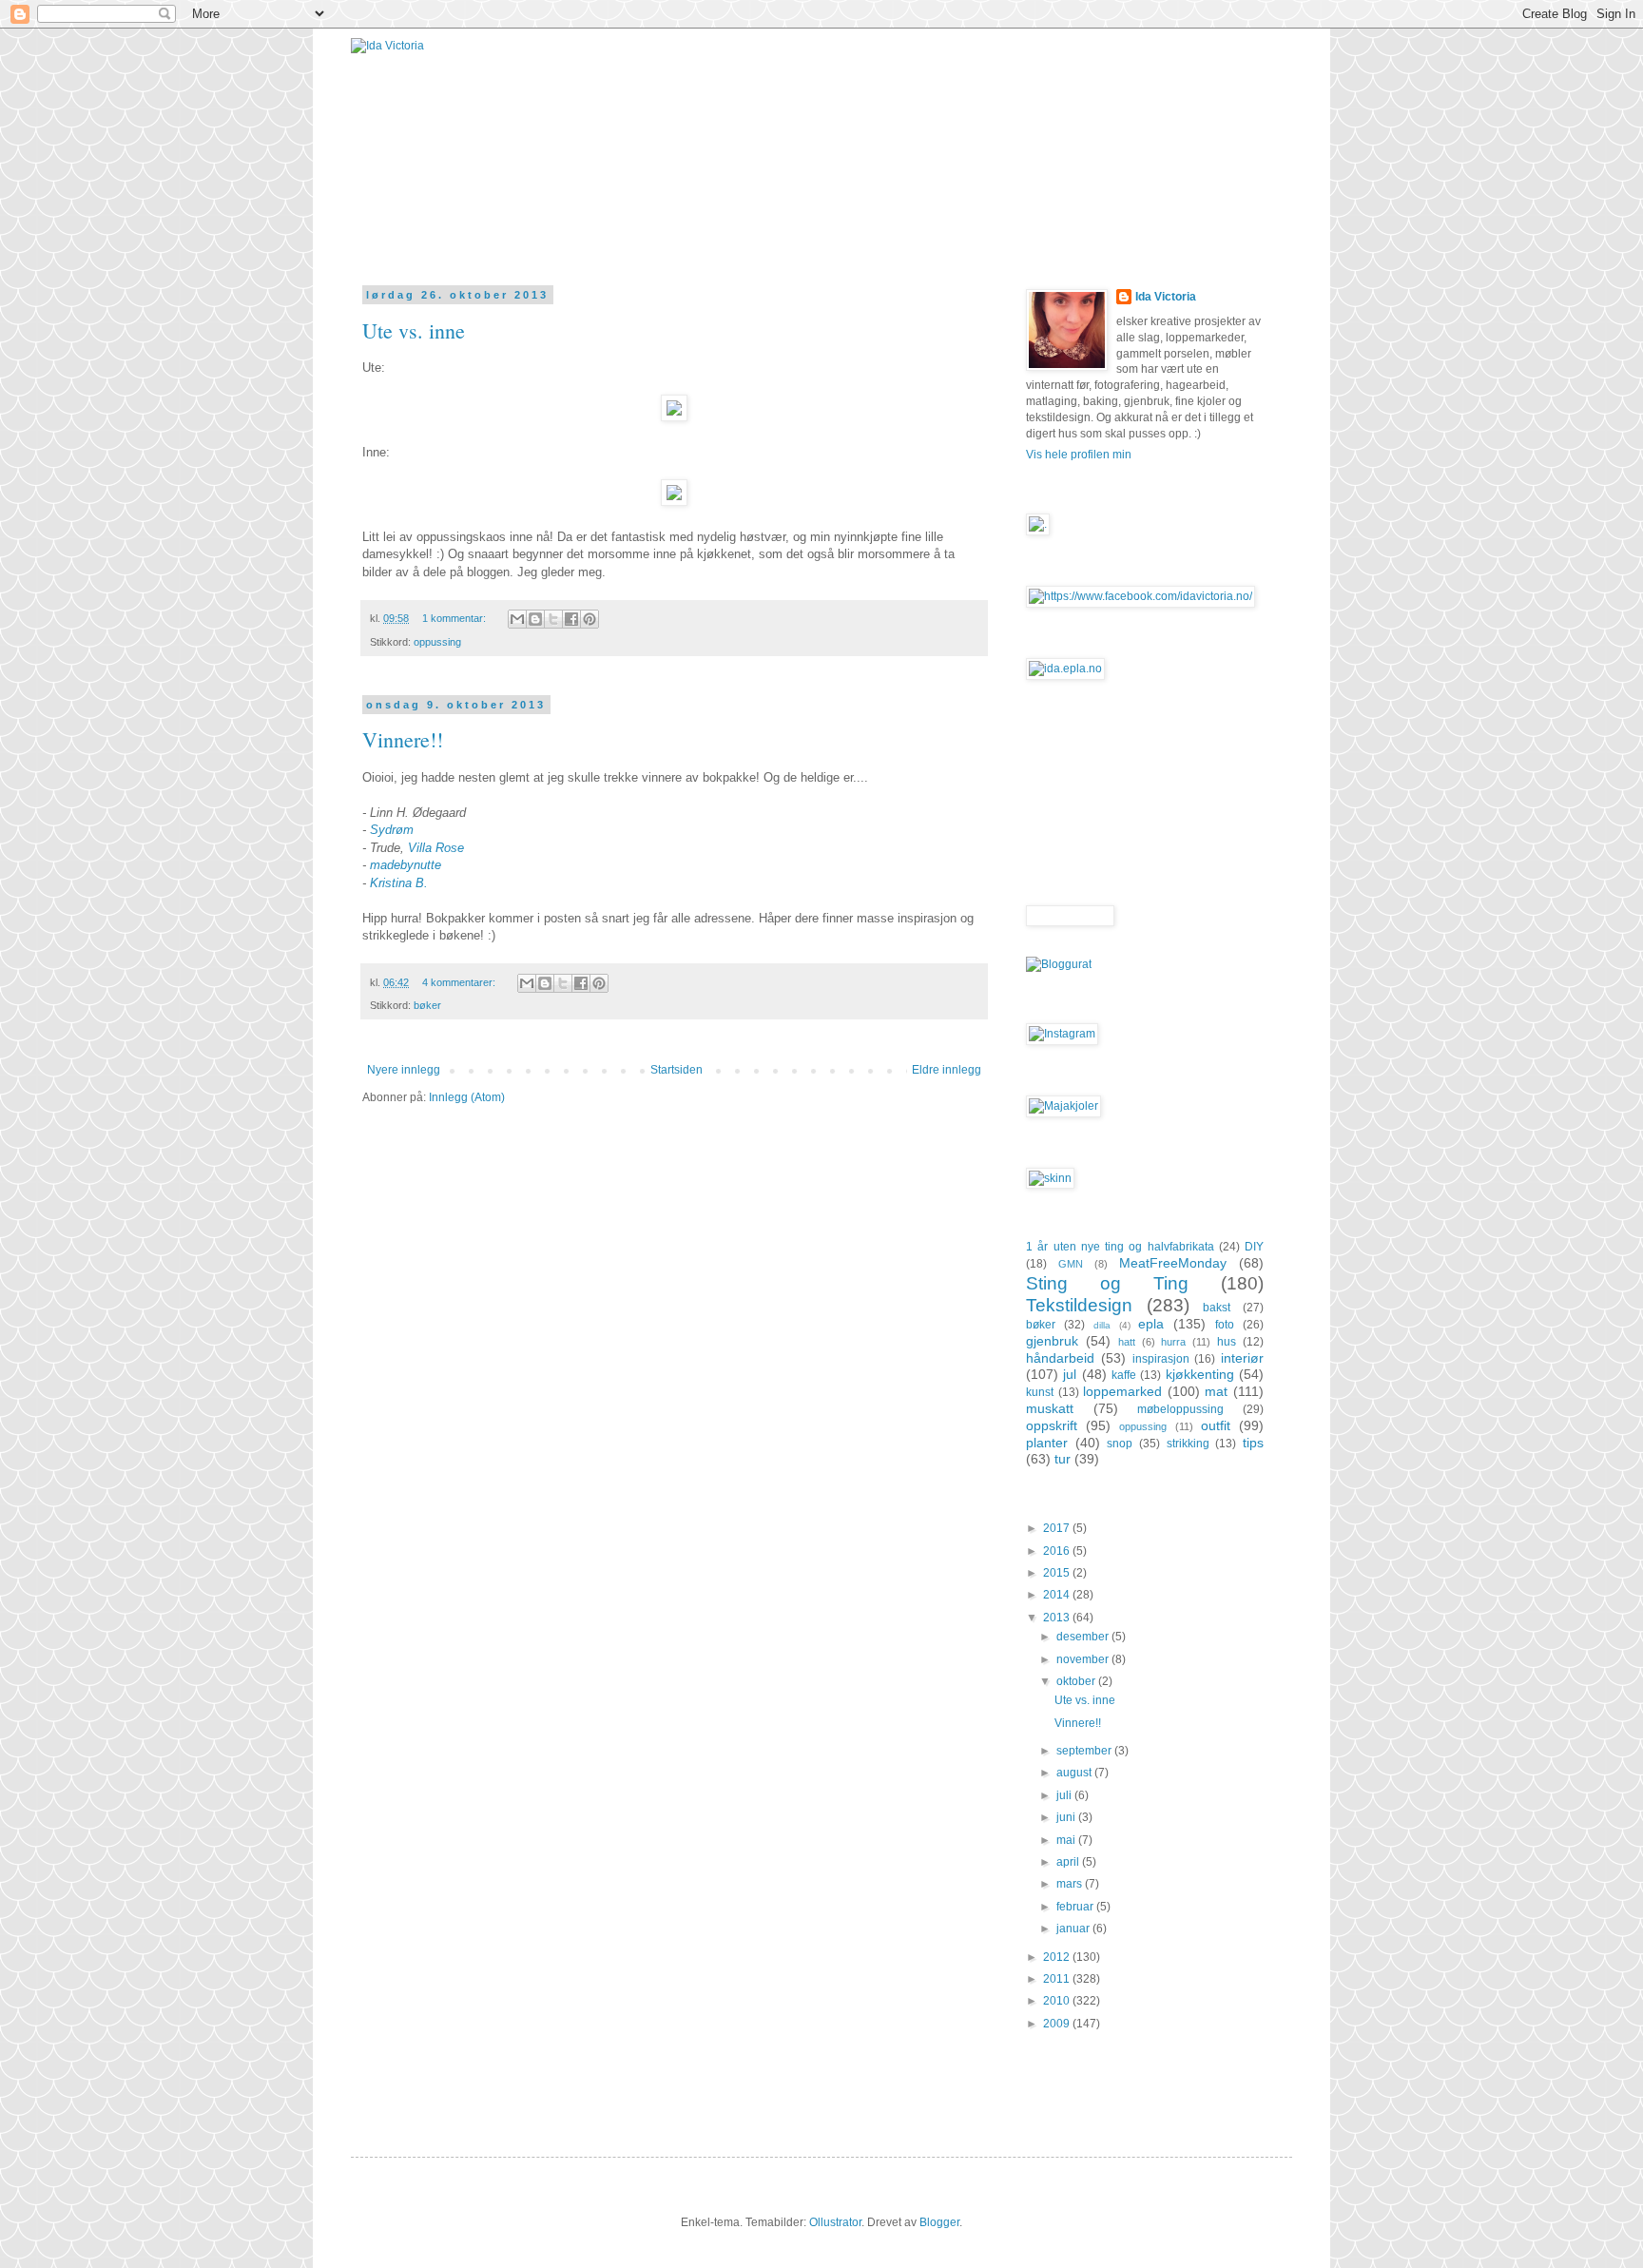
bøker (427, 1005)
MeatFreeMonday (1173, 1263)
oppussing (437, 642)
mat (1216, 1391)
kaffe (1124, 1375)
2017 (1058, 1528)
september (1085, 1751)
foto (1225, 1325)
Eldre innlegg (947, 1070)
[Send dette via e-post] (517, 619)
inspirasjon (1161, 1359)
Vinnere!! (403, 739)
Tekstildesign (1079, 1305)
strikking (1188, 1444)
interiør (1242, 1358)
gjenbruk (1052, 1341)
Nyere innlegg (404, 1070)
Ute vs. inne (414, 330)
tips (1253, 1443)
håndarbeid (1060, 1358)
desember (1084, 1637)
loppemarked (1122, 1391)
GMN (1071, 1264)
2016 (1058, 1551)
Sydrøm (392, 830)
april (1069, 1862)
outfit (1216, 1425)
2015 (1058, 1573)
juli (1065, 1795)
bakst (1217, 1308)
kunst (1040, 1392)
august (1075, 1773)
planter (1047, 1443)
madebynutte (406, 865)
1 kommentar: (455, 618)
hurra (1173, 1342)
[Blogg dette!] (535, 619)
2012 (1058, 1957)
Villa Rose (436, 848)
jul (1070, 1374)
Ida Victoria (1166, 297)
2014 (1058, 1595)
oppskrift (1052, 1425)
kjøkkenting (1200, 1374)
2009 (1058, 2024)
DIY (1254, 1247)
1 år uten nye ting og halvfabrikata (1120, 1247)
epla (1151, 1324)
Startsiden (677, 1070)
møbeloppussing (1180, 1409)
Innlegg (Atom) (467, 1097)
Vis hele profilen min (1079, 455)
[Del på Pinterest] (590, 619)
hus (1227, 1342)
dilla (1102, 1325)
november (1084, 1659)
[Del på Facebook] (571, 619)
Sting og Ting (1107, 1283)
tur (1063, 1459)
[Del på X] (553, 619)
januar (1074, 1929)
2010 (1058, 2001)
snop (1120, 1444)
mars (1071, 1884)
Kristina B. (399, 883)
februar (1076, 1907)
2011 (1058, 1979)
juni (1067, 1817)
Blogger (939, 2222)
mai (1067, 1840)
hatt (1127, 1342)
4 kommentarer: (460, 982)
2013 (1058, 1618)
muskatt (1050, 1408)
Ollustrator (835, 2222)
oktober (1077, 1681)
